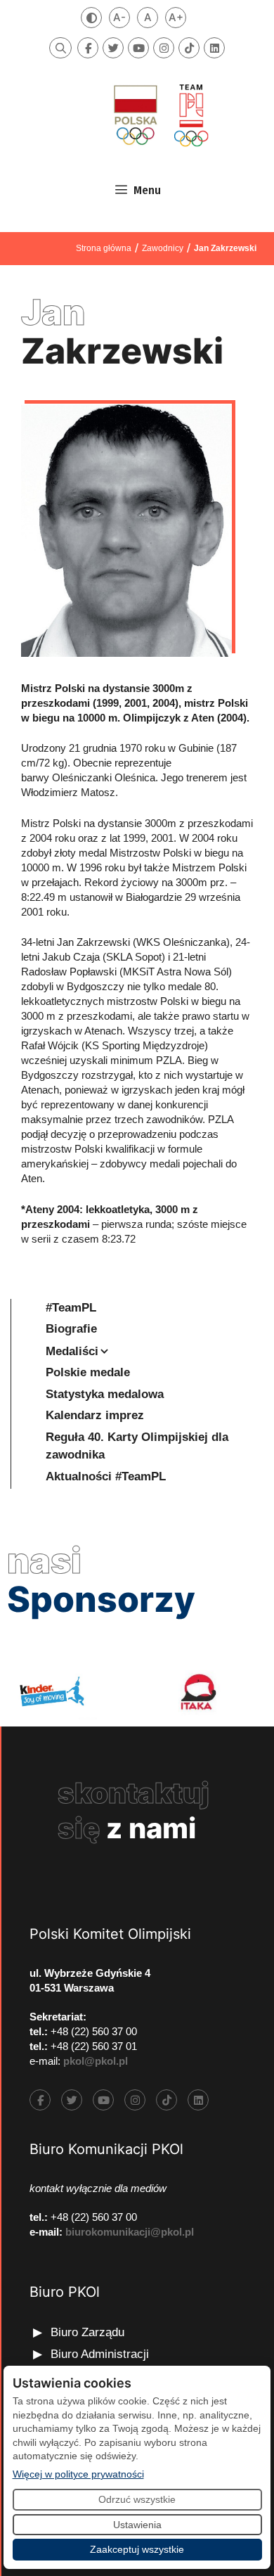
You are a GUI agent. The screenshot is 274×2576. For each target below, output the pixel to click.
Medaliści (72, 1351)
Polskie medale (88, 1372)
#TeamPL (71, 1308)
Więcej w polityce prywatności (78, 2474)
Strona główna (104, 248)
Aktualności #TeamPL (106, 1476)
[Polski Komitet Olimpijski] (159, 115)
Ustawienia (137, 2525)
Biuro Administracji (100, 2354)
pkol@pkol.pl (96, 2061)
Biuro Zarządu (87, 2332)
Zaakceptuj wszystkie (137, 2549)
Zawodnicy (163, 248)
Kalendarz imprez (95, 1415)
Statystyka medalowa (105, 1394)
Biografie (71, 1329)
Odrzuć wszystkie (137, 2499)
